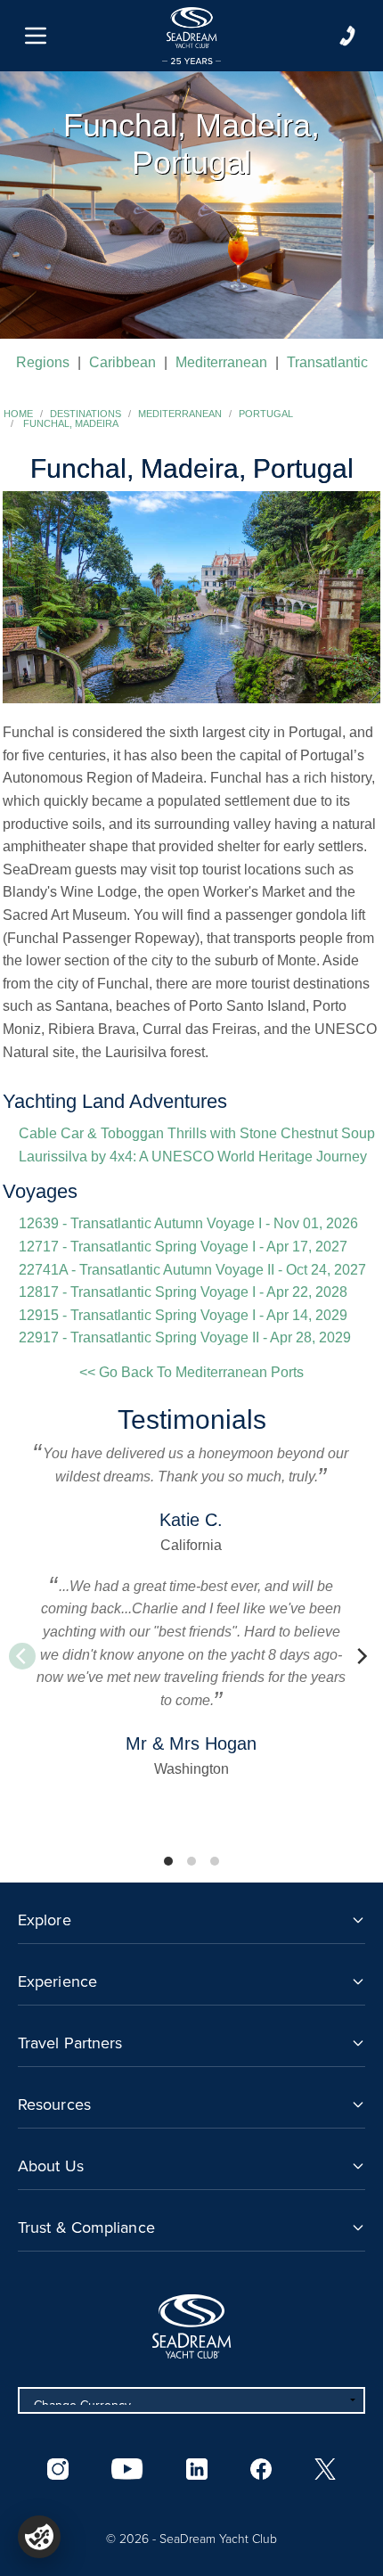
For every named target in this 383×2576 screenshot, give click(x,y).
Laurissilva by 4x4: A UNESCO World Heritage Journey (193, 1157)
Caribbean (122, 362)
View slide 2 (191, 1861)
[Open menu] (36, 36)
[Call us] (347, 36)
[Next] (361, 1656)
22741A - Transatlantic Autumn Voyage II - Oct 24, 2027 (192, 1270)
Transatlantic (327, 362)
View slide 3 (215, 1861)
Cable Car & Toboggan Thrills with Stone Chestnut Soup (197, 1133)
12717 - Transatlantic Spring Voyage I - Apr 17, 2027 (183, 1247)
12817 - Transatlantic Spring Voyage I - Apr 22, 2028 (183, 1292)
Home (18, 414)
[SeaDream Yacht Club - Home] (191, 2326)
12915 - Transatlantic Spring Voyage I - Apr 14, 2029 (183, 1315)
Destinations (86, 414)
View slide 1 (168, 1861)
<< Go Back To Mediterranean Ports (191, 1372)
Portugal (266, 414)
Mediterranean (221, 362)
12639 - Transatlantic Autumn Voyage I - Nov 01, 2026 (188, 1223)
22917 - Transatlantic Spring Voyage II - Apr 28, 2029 (185, 1337)
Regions (43, 362)
